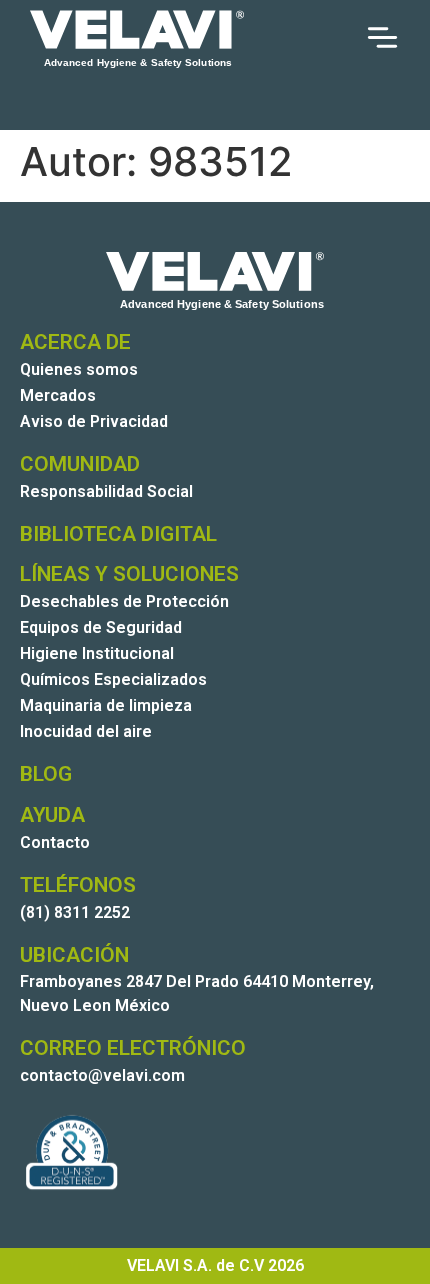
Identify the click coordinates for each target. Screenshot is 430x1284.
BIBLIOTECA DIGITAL (118, 534)
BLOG (46, 774)
